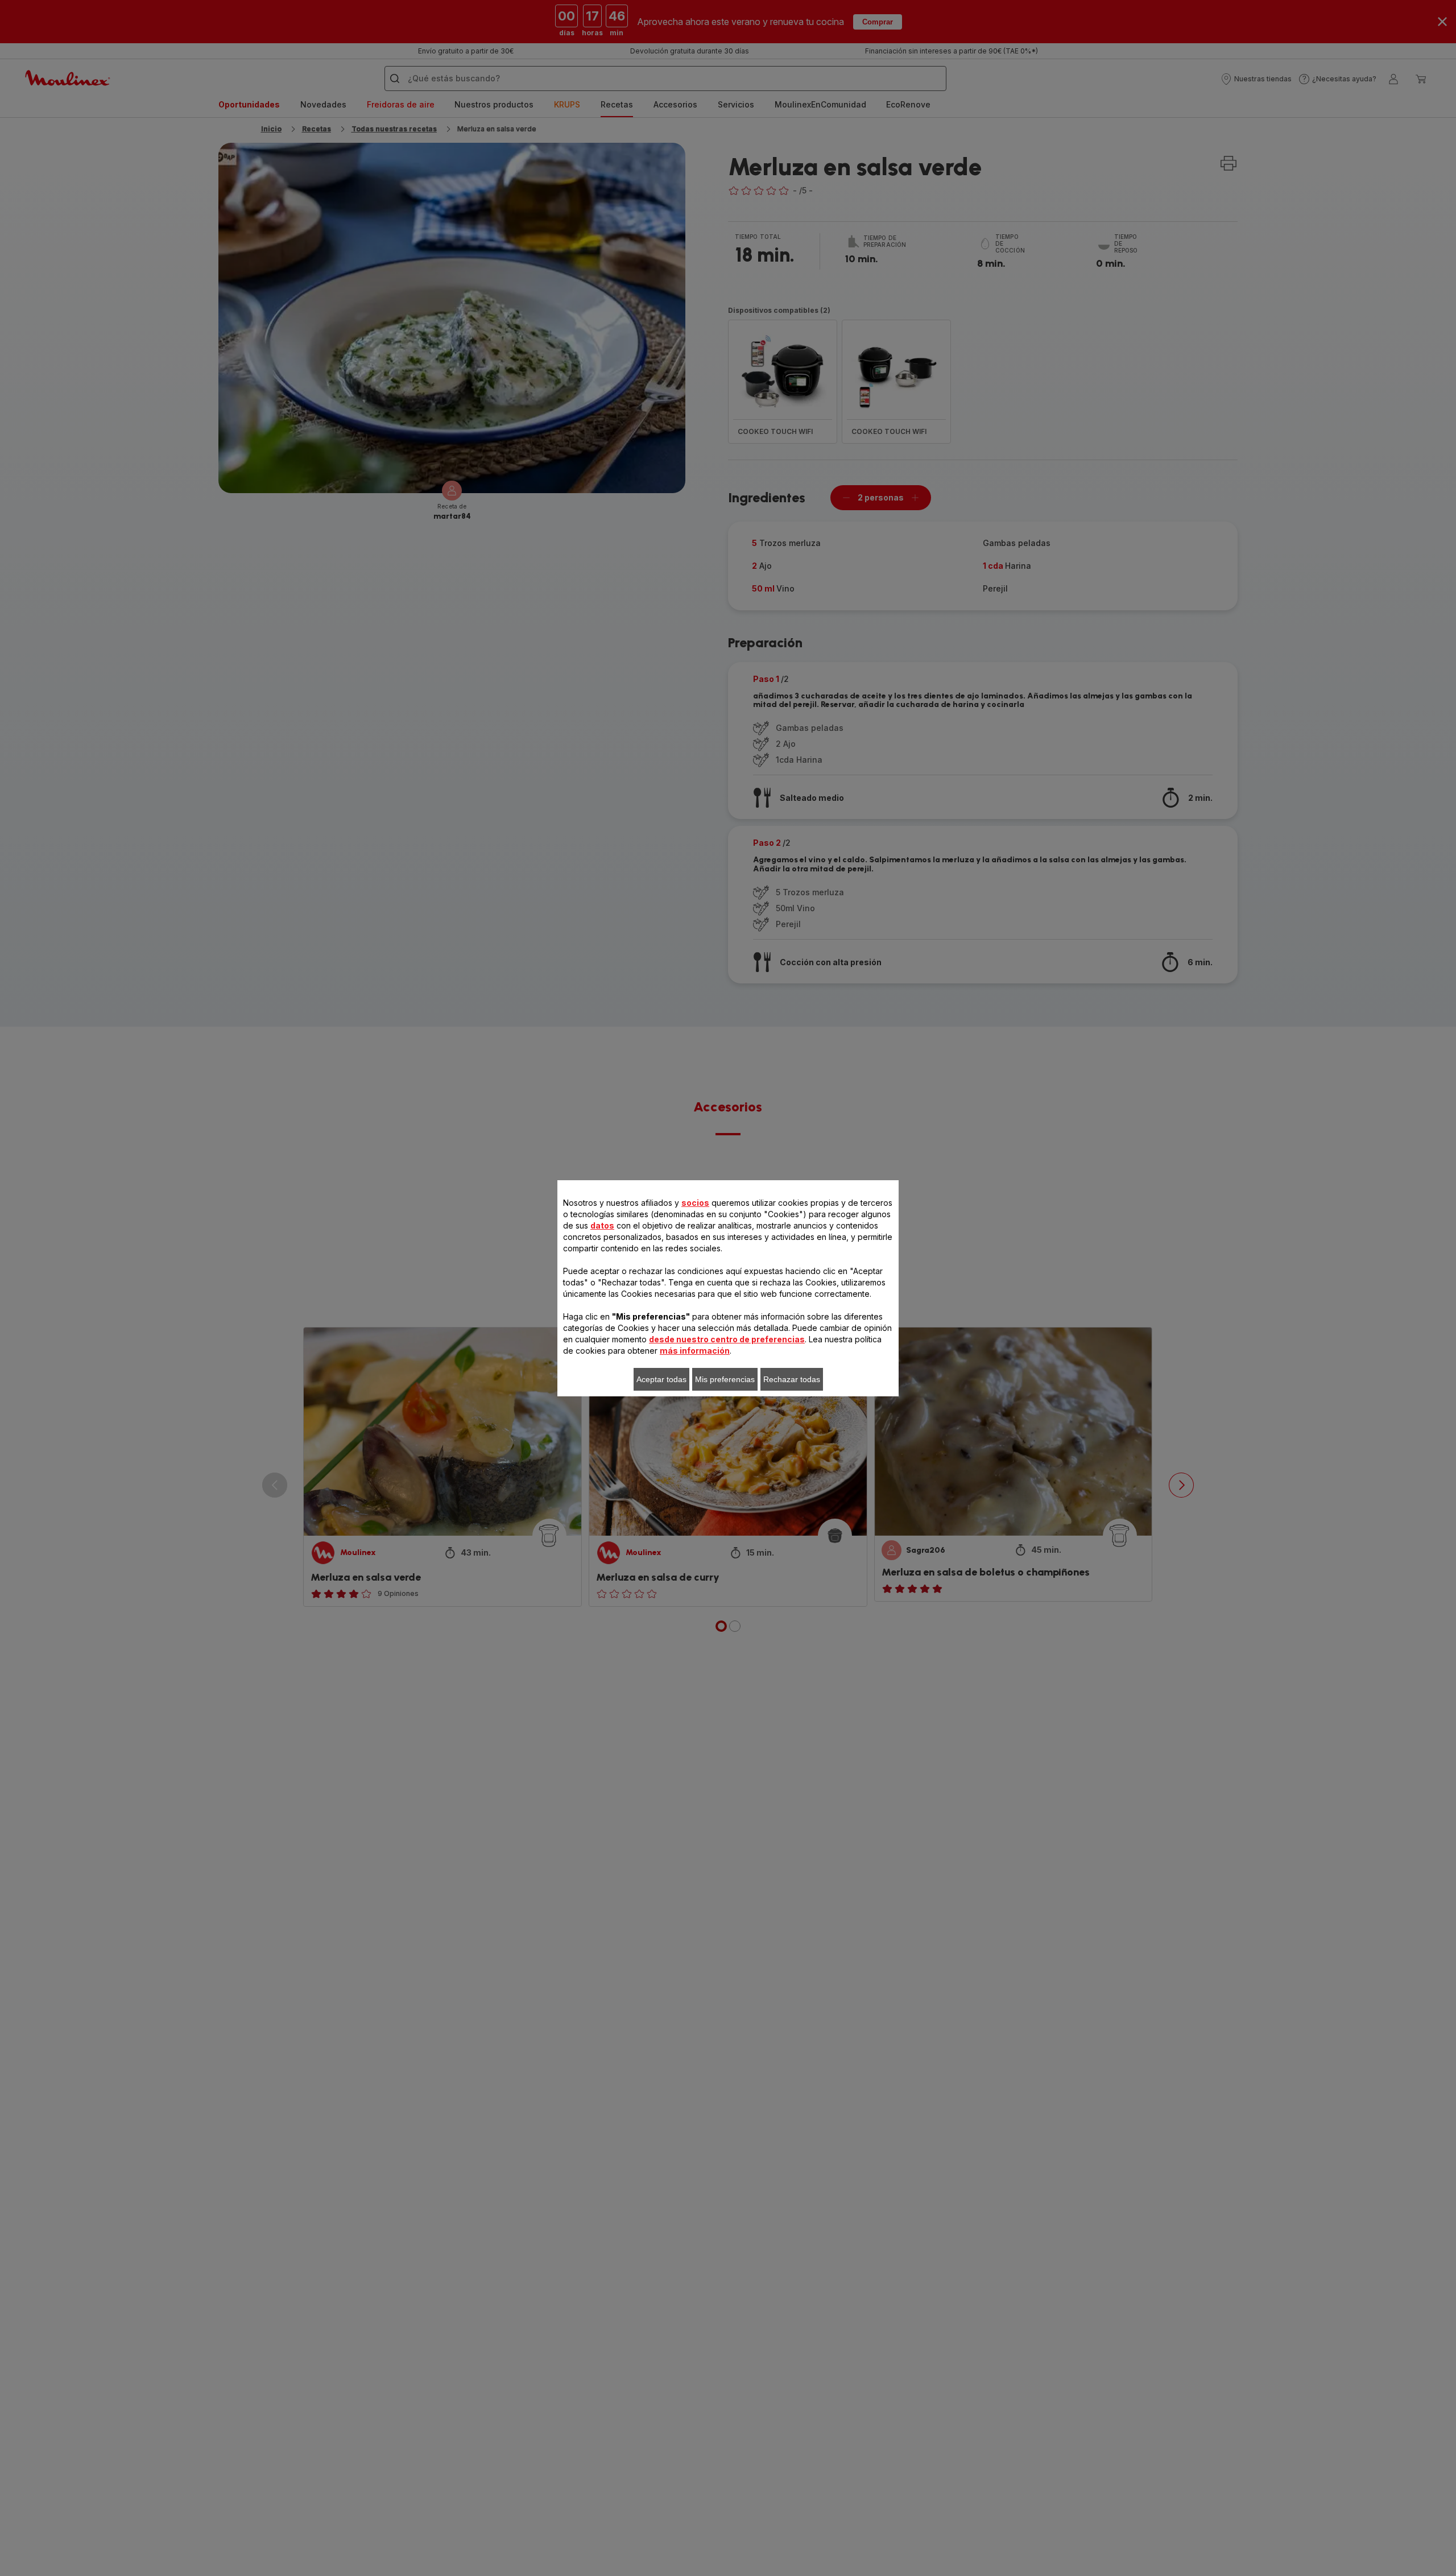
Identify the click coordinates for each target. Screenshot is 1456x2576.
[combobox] (454, 1283)
